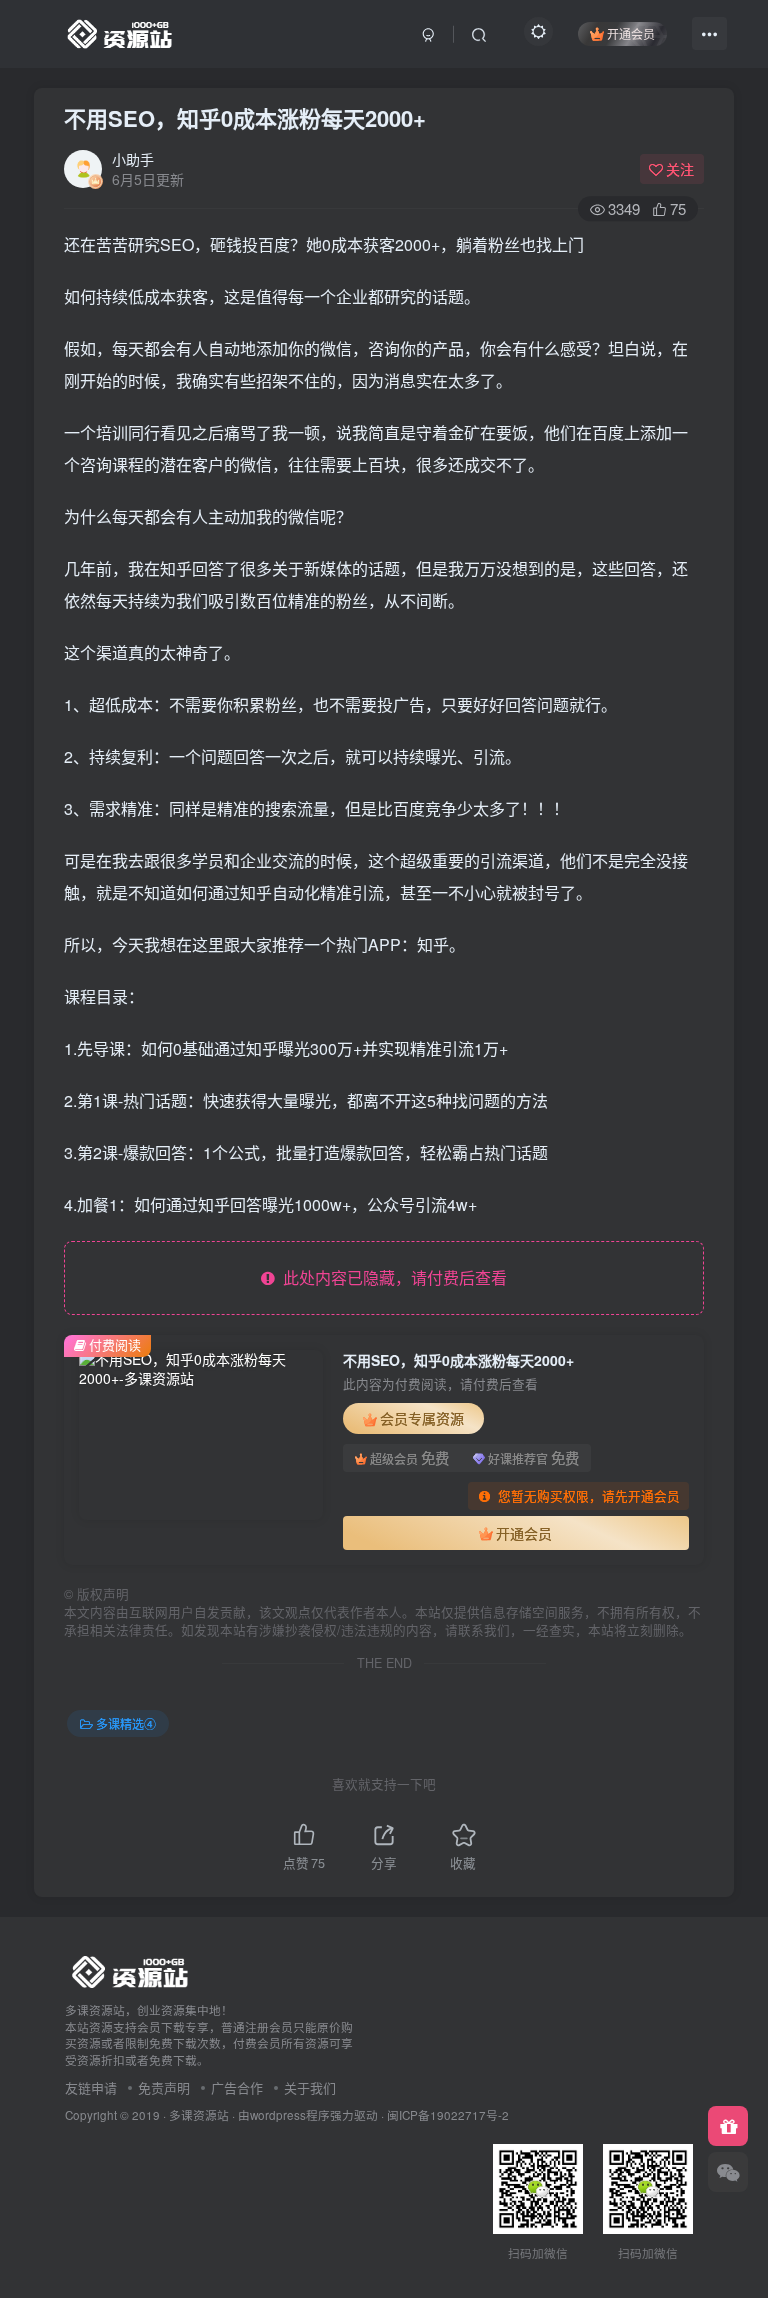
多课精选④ (126, 1723)
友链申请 (91, 2087)
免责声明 (164, 2087)
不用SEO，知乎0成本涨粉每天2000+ (245, 118)
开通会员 (631, 33)
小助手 (133, 159)
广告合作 (237, 2087)
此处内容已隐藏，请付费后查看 (391, 1277)
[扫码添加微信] (728, 2172)
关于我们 (310, 2087)
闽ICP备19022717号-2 (448, 2115)
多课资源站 (199, 2115)
